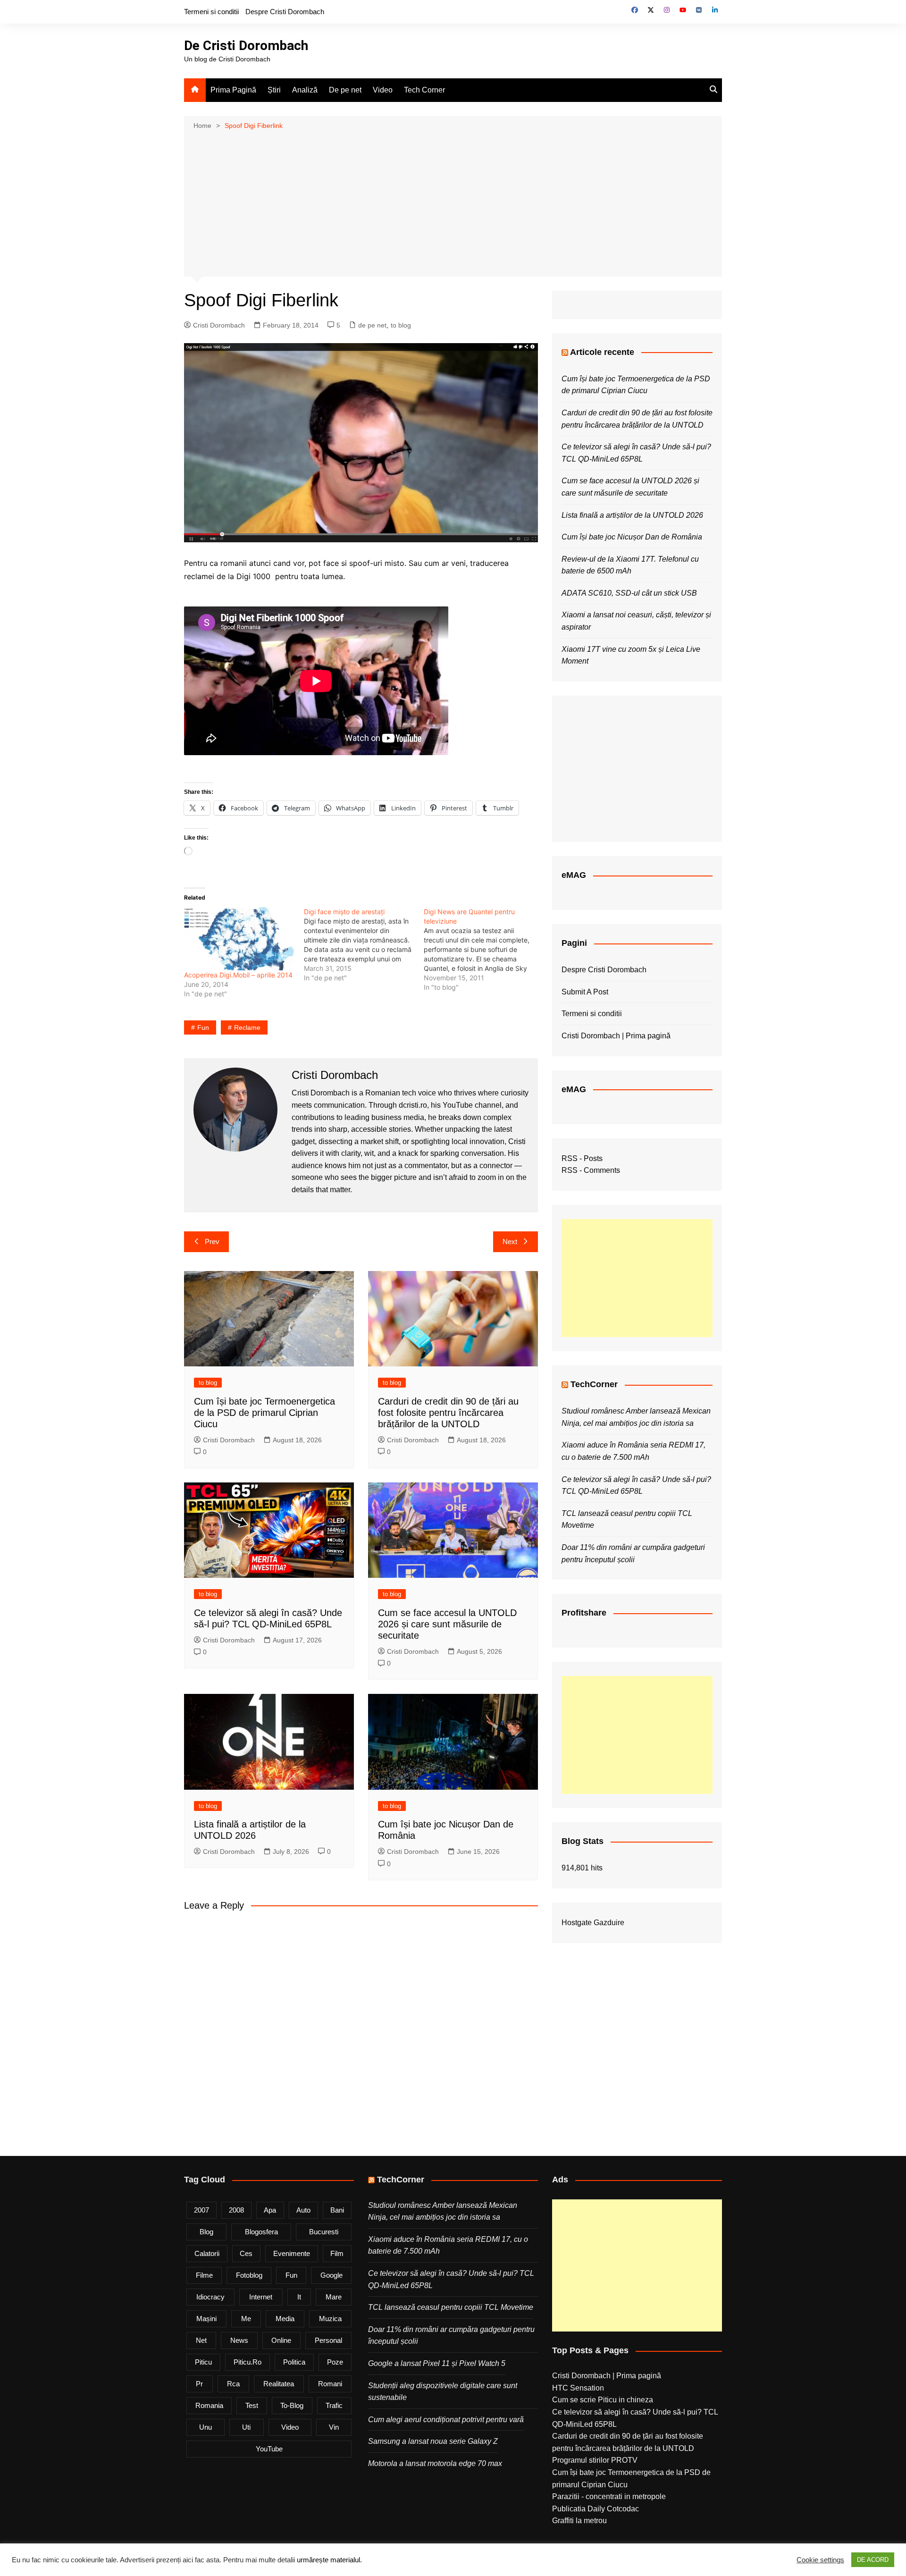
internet (261, 2297)
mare (334, 2297)
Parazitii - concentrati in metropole (609, 2496)
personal (328, 2340)
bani (337, 2210)
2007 (201, 2210)
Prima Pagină (233, 90)
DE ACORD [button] (873, 2560)
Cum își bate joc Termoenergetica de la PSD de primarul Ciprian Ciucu (264, 1413)
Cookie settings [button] (820, 2560)
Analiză (305, 90)
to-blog (292, 2405)
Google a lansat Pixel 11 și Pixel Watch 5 (437, 2363)
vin (334, 2427)
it (299, 2297)
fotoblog (249, 2275)
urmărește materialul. (329, 2560)
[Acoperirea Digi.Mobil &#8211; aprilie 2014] (239, 939)
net (201, 2340)
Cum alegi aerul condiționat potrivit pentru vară (446, 2420)
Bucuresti (324, 2232)
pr (199, 2384)
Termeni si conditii (211, 12)
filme (204, 2275)
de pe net (372, 325)
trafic (334, 2405)
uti (246, 2427)
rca (233, 2384)
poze (335, 2362)
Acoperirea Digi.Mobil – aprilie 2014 (238, 975)
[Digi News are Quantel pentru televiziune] (484, 950)
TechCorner (594, 1384)
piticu (203, 2362)
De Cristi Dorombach (246, 46)
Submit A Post (585, 992)
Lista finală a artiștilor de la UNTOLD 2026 (632, 515)
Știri (274, 90)
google (331, 2275)
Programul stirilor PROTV (595, 2460)
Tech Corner (424, 90)
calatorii (207, 2253)
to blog (401, 325)
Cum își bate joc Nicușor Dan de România (632, 537)
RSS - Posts (582, 1158)
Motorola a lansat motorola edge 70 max (435, 2463)
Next (510, 1242)
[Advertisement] (453, 202)
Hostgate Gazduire (593, 1923)
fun (203, 1027)
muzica (330, 2319)
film (337, 2253)
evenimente (292, 2253)
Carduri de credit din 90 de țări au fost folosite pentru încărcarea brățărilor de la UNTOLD (448, 1413)
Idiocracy (210, 2297)
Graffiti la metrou (579, 2521)
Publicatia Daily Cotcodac (596, 2509)
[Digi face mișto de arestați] (364, 945)
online (281, 2340)
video (290, 2427)
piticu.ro (247, 2362)
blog (206, 2232)
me (246, 2319)
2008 (236, 2210)
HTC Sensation (578, 2388)
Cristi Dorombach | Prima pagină (616, 1036)
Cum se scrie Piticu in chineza (603, 2400)
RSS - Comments (591, 1170)
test (252, 2405)
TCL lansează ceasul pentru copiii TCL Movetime (451, 2307)
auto (303, 2210)
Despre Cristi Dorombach (285, 12)
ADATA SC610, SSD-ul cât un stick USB (629, 593)
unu (206, 2427)
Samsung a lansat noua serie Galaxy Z (433, 2441)
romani (330, 2384)
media (285, 2319)
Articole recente (602, 352)
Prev (212, 1242)
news (239, 2340)
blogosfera (261, 2232)
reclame (247, 1027)
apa (270, 2210)
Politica (294, 2362)
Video (383, 90)
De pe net (345, 90)
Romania (209, 2405)
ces (246, 2253)
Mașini (206, 2319)
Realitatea (279, 2384)
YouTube (269, 2449)
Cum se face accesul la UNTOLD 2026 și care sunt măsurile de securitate (447, 1624)
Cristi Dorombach (219, 325)
